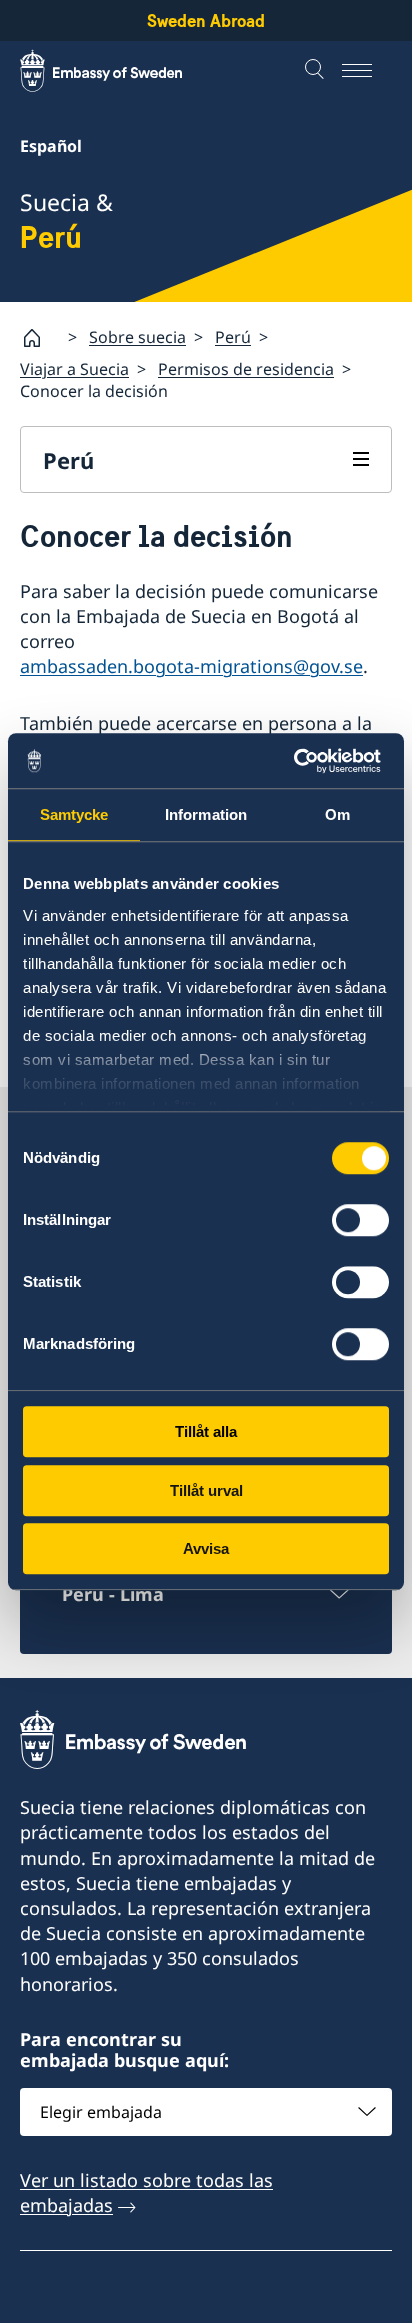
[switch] (360, 1220)
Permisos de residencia (246, 369)
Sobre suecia (137, 337)
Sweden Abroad (206, 20)
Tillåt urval (206, 1490)
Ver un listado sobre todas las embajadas (146, 2192)
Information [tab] (206, 814)
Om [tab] (337, 814)
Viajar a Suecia (74, 369)
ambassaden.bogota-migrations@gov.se (191, 666)
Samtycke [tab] (74, 814)
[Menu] (367, 71)
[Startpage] (40, 338)
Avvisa (206, 1548)
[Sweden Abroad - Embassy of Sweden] (120, 71)
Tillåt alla (206, 1431)
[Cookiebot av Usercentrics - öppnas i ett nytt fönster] (301, 761)
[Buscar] (317, 71)
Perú (233, 337)
